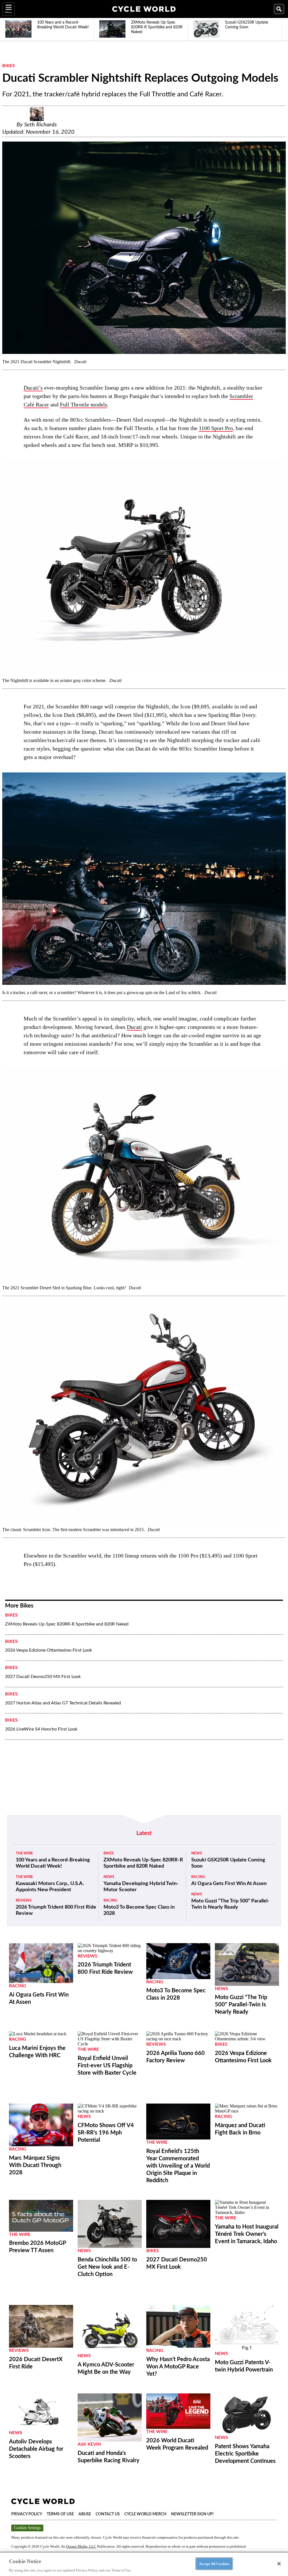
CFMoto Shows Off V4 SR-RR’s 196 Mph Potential (106, 2133)
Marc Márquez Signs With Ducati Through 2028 (35, 2165)
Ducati (134, 1027)
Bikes (9, 66)
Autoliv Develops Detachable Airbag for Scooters (36, 2449)
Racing (110, 1901)
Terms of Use (60, 2514)
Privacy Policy (27, 2514)
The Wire (24, 1853)
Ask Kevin (89, 2444)
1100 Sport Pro (216, 428)
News (109, 1877)
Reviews (24, 1901)
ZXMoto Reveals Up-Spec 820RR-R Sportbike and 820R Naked (67, 1624)
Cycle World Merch (145, 2514)
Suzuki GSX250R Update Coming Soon (228, 1863)
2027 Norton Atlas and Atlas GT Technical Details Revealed (63, 1703)
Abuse (85, 2514)
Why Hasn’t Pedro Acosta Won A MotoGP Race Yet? (178, 2367)
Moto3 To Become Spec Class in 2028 (139, 1910)
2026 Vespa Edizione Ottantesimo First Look (49, 1650)
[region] (144, 2564)
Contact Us (108, 2514)
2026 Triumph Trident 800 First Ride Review (56, 1910)
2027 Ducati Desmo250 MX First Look (43, 1677)
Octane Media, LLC (81, 2546)
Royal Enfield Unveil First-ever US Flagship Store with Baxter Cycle (107, 2066)
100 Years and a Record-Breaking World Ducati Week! (53, 1863)
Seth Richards (40, 125)
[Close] (279, 2564)
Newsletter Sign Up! (192, 2514)
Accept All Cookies (214, 2564)
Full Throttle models (84, 404)
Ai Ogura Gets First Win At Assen (229, 1884)
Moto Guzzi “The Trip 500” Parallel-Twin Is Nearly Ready (230, 1904)
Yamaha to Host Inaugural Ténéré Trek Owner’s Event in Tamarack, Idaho (247, 2234)
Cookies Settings (27, 2528)
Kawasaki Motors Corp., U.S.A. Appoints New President (50, 1887)
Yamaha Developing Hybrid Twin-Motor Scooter (141, 1887)
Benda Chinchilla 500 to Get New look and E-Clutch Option (107, 2267)
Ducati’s (33, 388)
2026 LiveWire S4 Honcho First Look (41, 1729)
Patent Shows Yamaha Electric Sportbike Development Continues (245, 2454)
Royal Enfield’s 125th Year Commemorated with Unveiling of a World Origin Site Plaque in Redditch (178, 2166)
